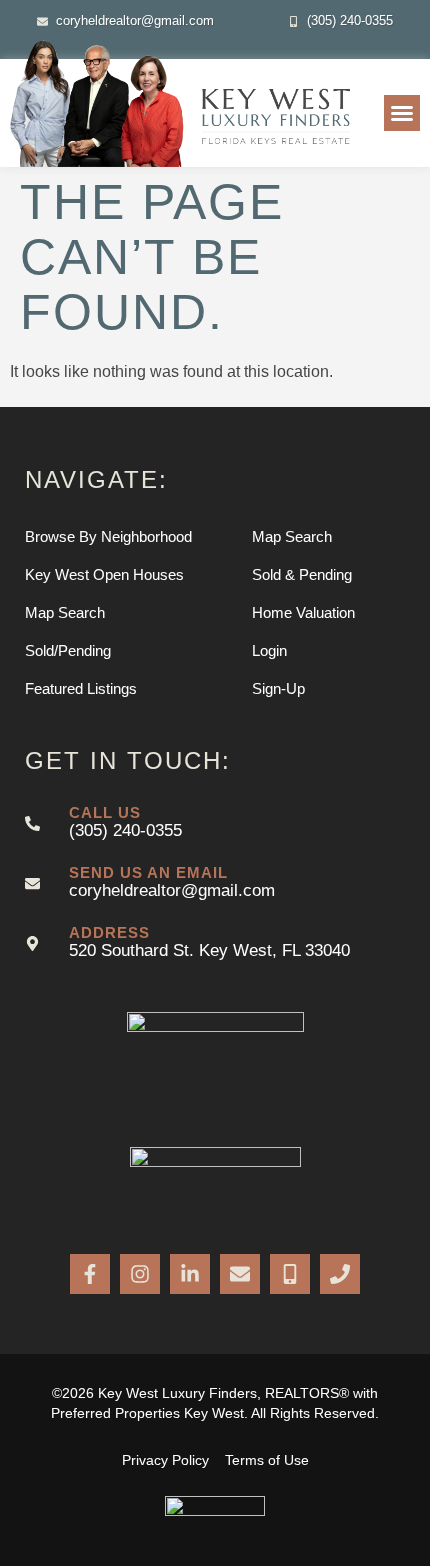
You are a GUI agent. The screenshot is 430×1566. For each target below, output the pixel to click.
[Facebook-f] (90, 1274)
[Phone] (340, 1274)
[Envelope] (240, 1274)
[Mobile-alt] (290, 1274)
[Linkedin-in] (190, 1274)
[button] (402, 113)
